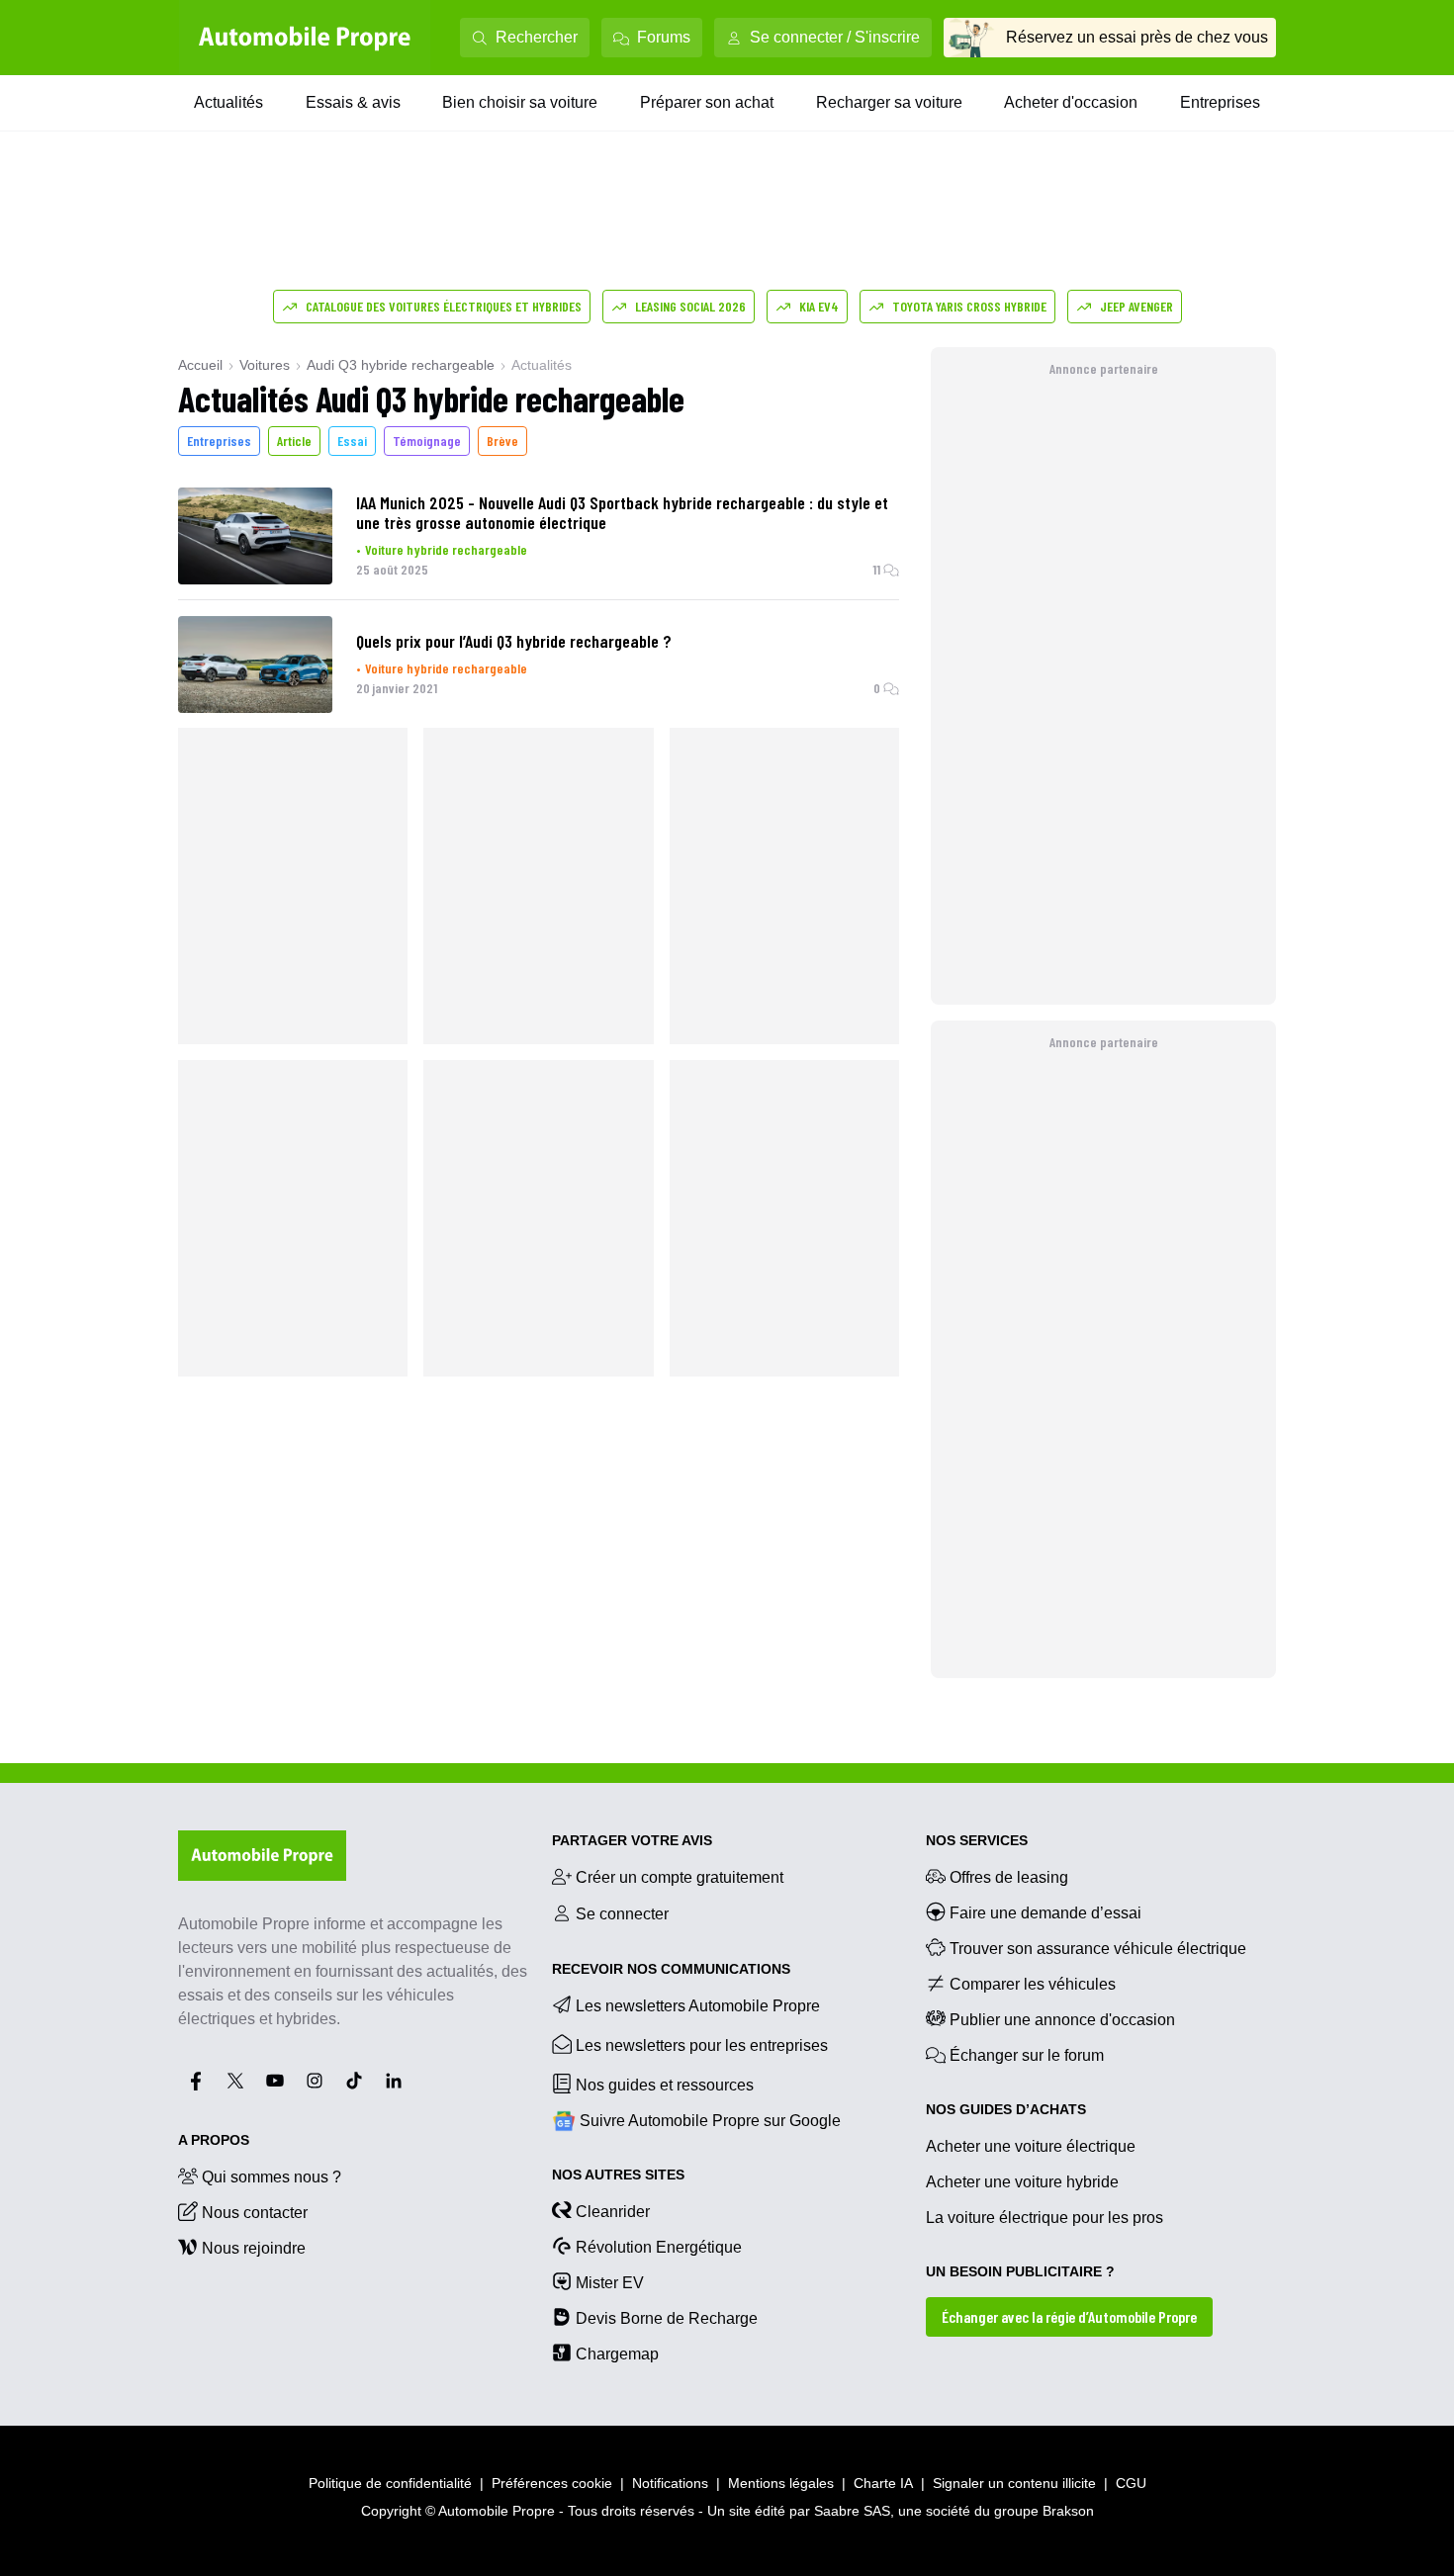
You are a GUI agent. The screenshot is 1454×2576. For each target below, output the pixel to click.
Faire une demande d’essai (1045, 1913)
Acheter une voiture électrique (1031, 2146)
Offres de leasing (1009, 1877)
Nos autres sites (618, 2175)
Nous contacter (255, 2213)
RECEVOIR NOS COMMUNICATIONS (671, 1969)
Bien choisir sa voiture (520, 102)
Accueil (200, 365)
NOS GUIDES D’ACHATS (1006, 2109)
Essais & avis (353, 102)
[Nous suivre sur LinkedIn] (394, 2081)
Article (294, 441)
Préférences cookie (552, 2483)
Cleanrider (613, 2212)
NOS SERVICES (977, 1840)
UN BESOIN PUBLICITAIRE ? (1020, 2271)
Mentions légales (781, 2483)
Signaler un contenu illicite (1014, 2483)
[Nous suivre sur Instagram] (315, 2081)
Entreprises (1220, 102)
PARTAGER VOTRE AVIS (632, 1840)
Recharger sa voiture (889, 102)
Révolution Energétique (659, 2247)
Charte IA (883, 2483)
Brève (502, 441)
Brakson (1068, 2511)
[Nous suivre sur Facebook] (196, 2081)
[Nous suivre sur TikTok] (354, 2081)
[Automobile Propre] (305, 38)
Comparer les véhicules (1033, 1984)
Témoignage (427, 441)
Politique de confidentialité (390, 2483)
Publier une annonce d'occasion (1062, 2020)
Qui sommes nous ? (272, 2177)
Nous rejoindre (254, 2248)
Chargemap (617, 2354)
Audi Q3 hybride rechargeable (401, 365)
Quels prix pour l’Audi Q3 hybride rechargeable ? (514, 641)
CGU (1131, 2483)
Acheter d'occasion (1071, 102)
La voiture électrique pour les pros (1045, 2218)
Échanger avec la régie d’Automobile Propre (1069, 2316)
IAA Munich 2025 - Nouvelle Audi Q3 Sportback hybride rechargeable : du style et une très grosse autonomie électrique (622, 512)
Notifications (670, 2483)
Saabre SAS (852, 2511)
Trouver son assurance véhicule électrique (1098, 1949)
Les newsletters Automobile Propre (698, 2006)
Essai (352, 441)
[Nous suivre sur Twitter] (235, 2081)
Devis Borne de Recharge (667, 2318)
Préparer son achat (707, 102)
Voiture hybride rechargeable (446, 549)
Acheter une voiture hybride (1022, 2182)
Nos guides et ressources (665, 2085)
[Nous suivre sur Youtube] (275, 2081)
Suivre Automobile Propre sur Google (710, 2121)
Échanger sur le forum (1027, 2055)
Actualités (228, 102)
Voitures (265, 365)
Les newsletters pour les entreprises (702, 2045)
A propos (214, 2140)
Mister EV (610, 2283)
